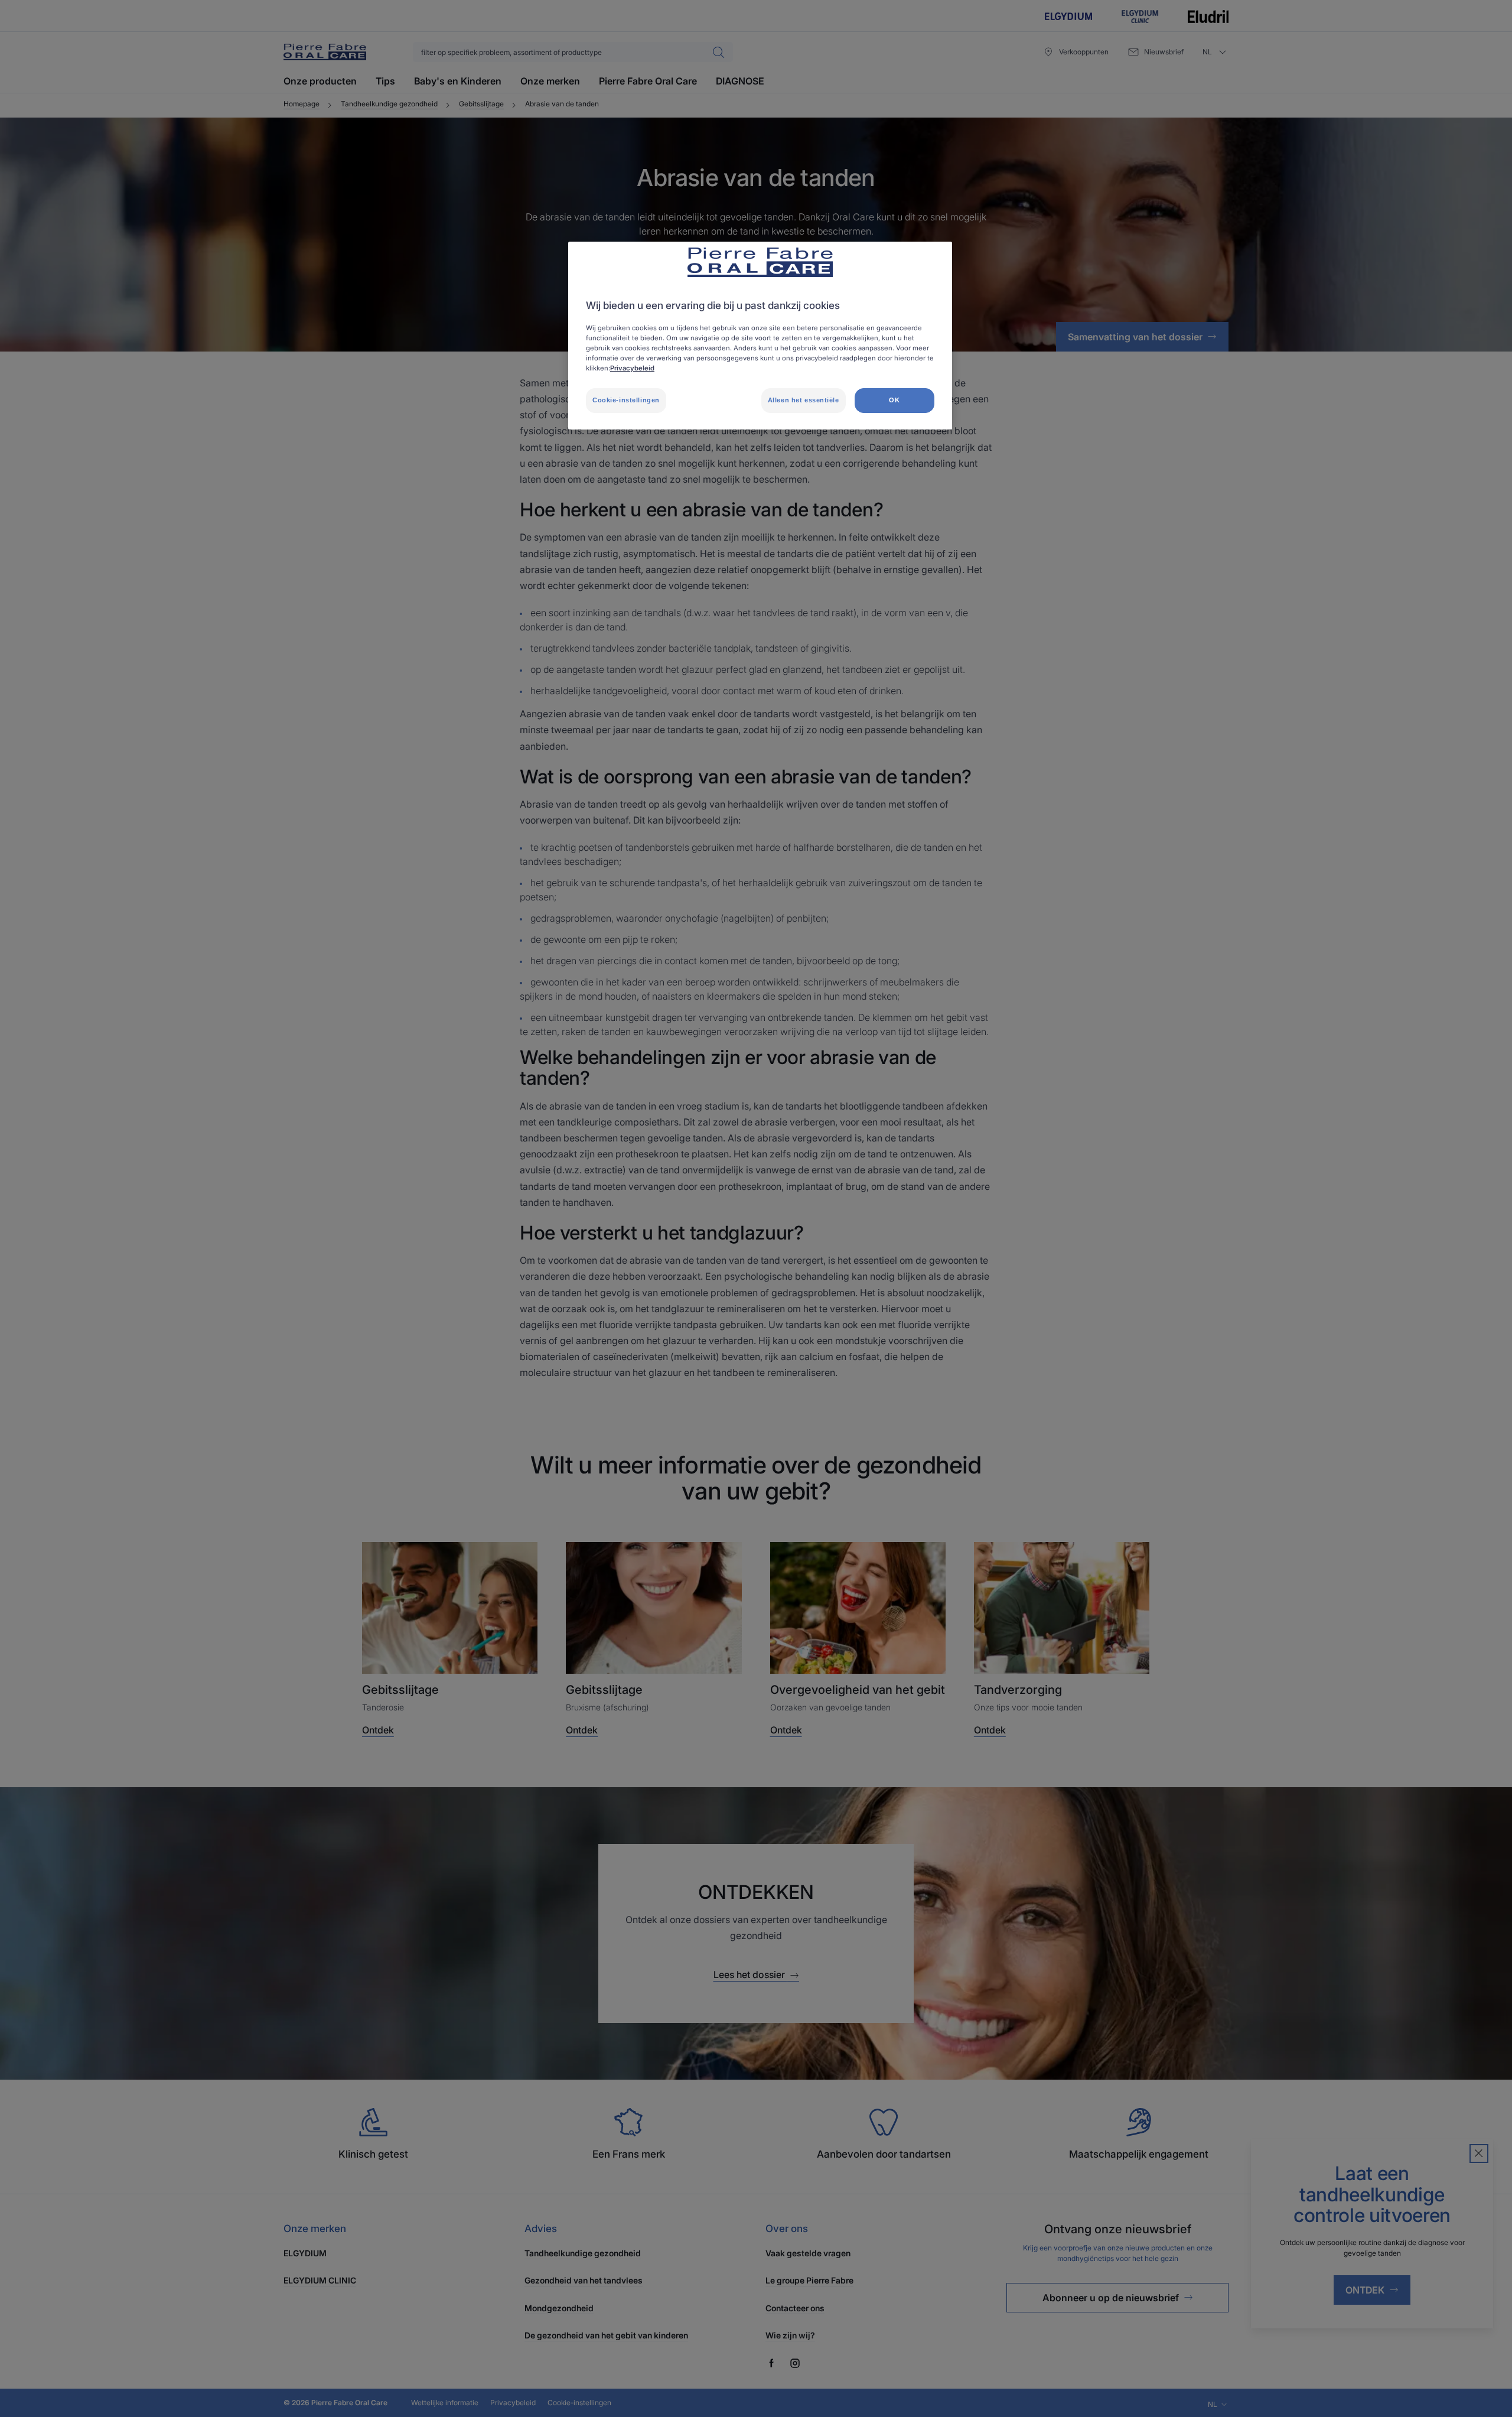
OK (894, 400)
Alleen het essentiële (804, 400)
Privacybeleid (632, 368)
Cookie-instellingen (626, 400)
